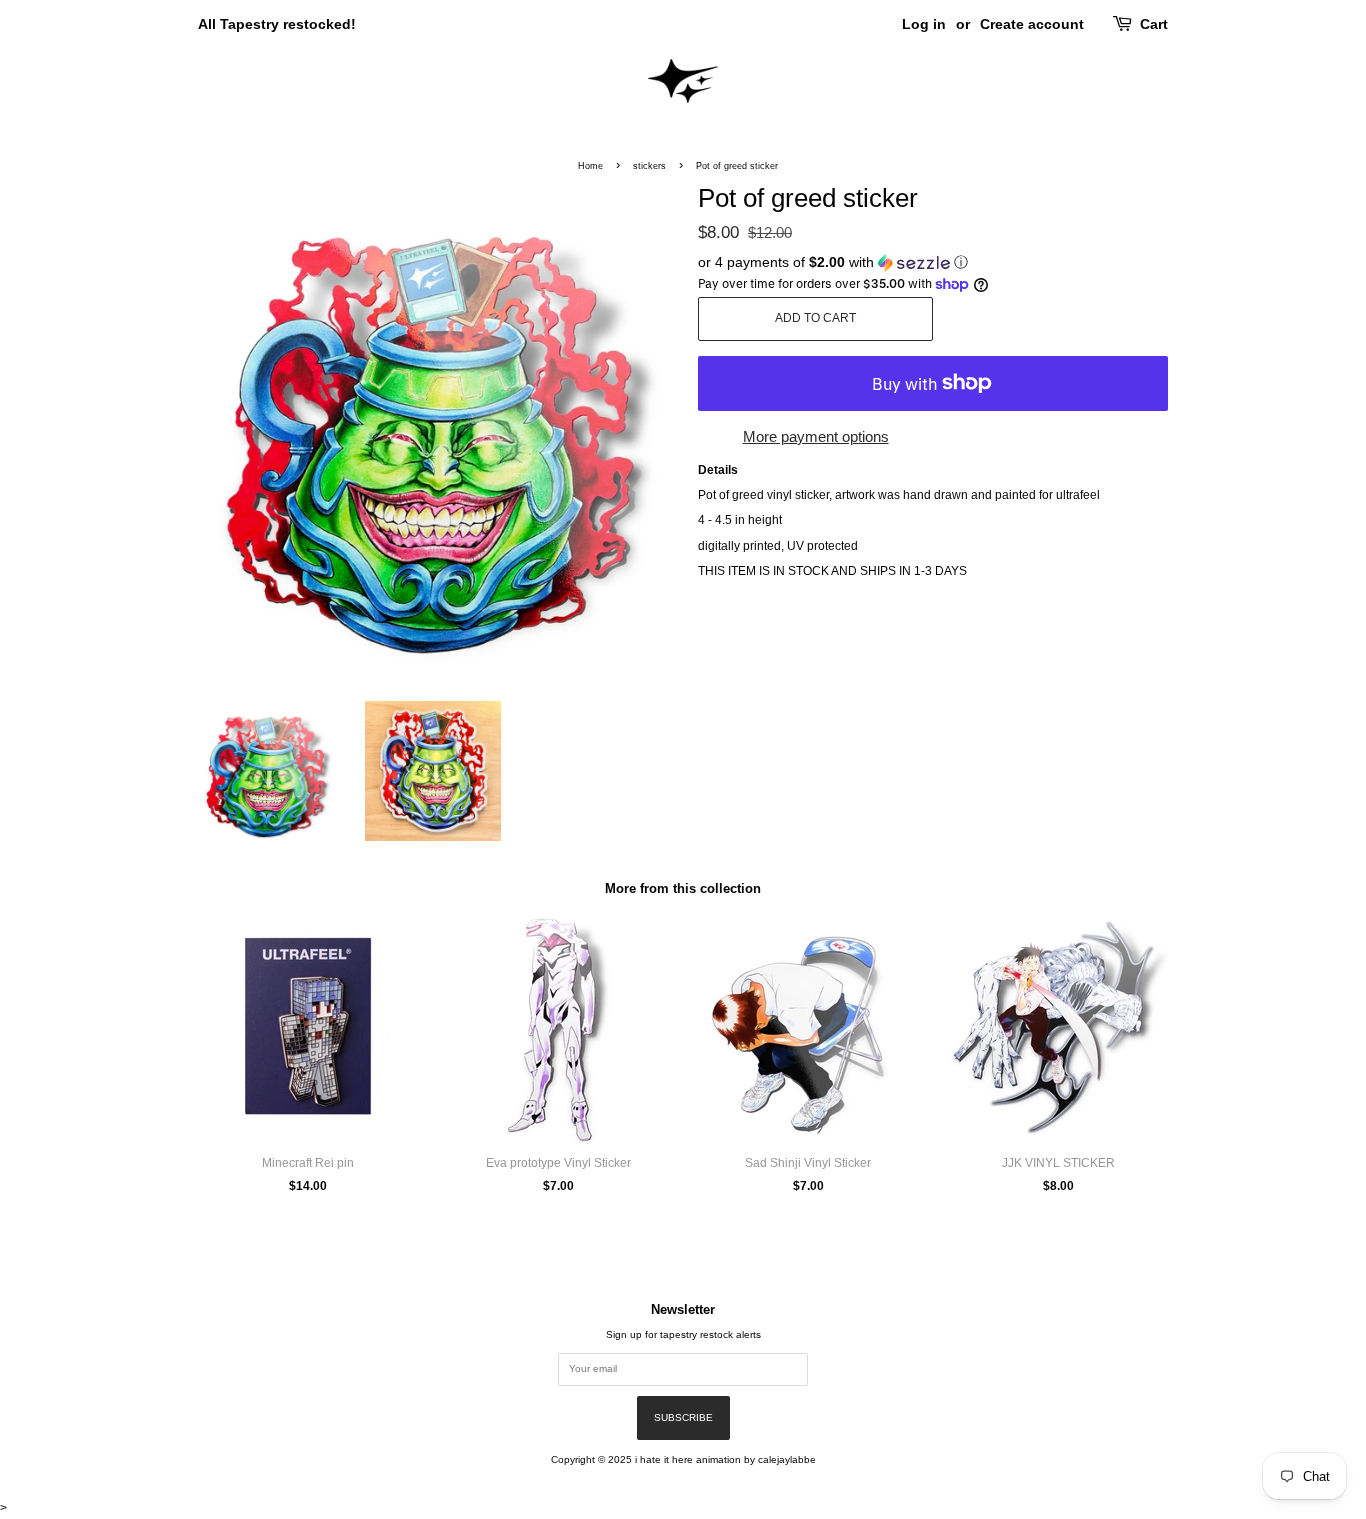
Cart (1154, 24)
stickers (649, 166)
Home (590, 166)
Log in (924, 24)
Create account (1032, 24)
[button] (933, 262)
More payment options (816, 436)
